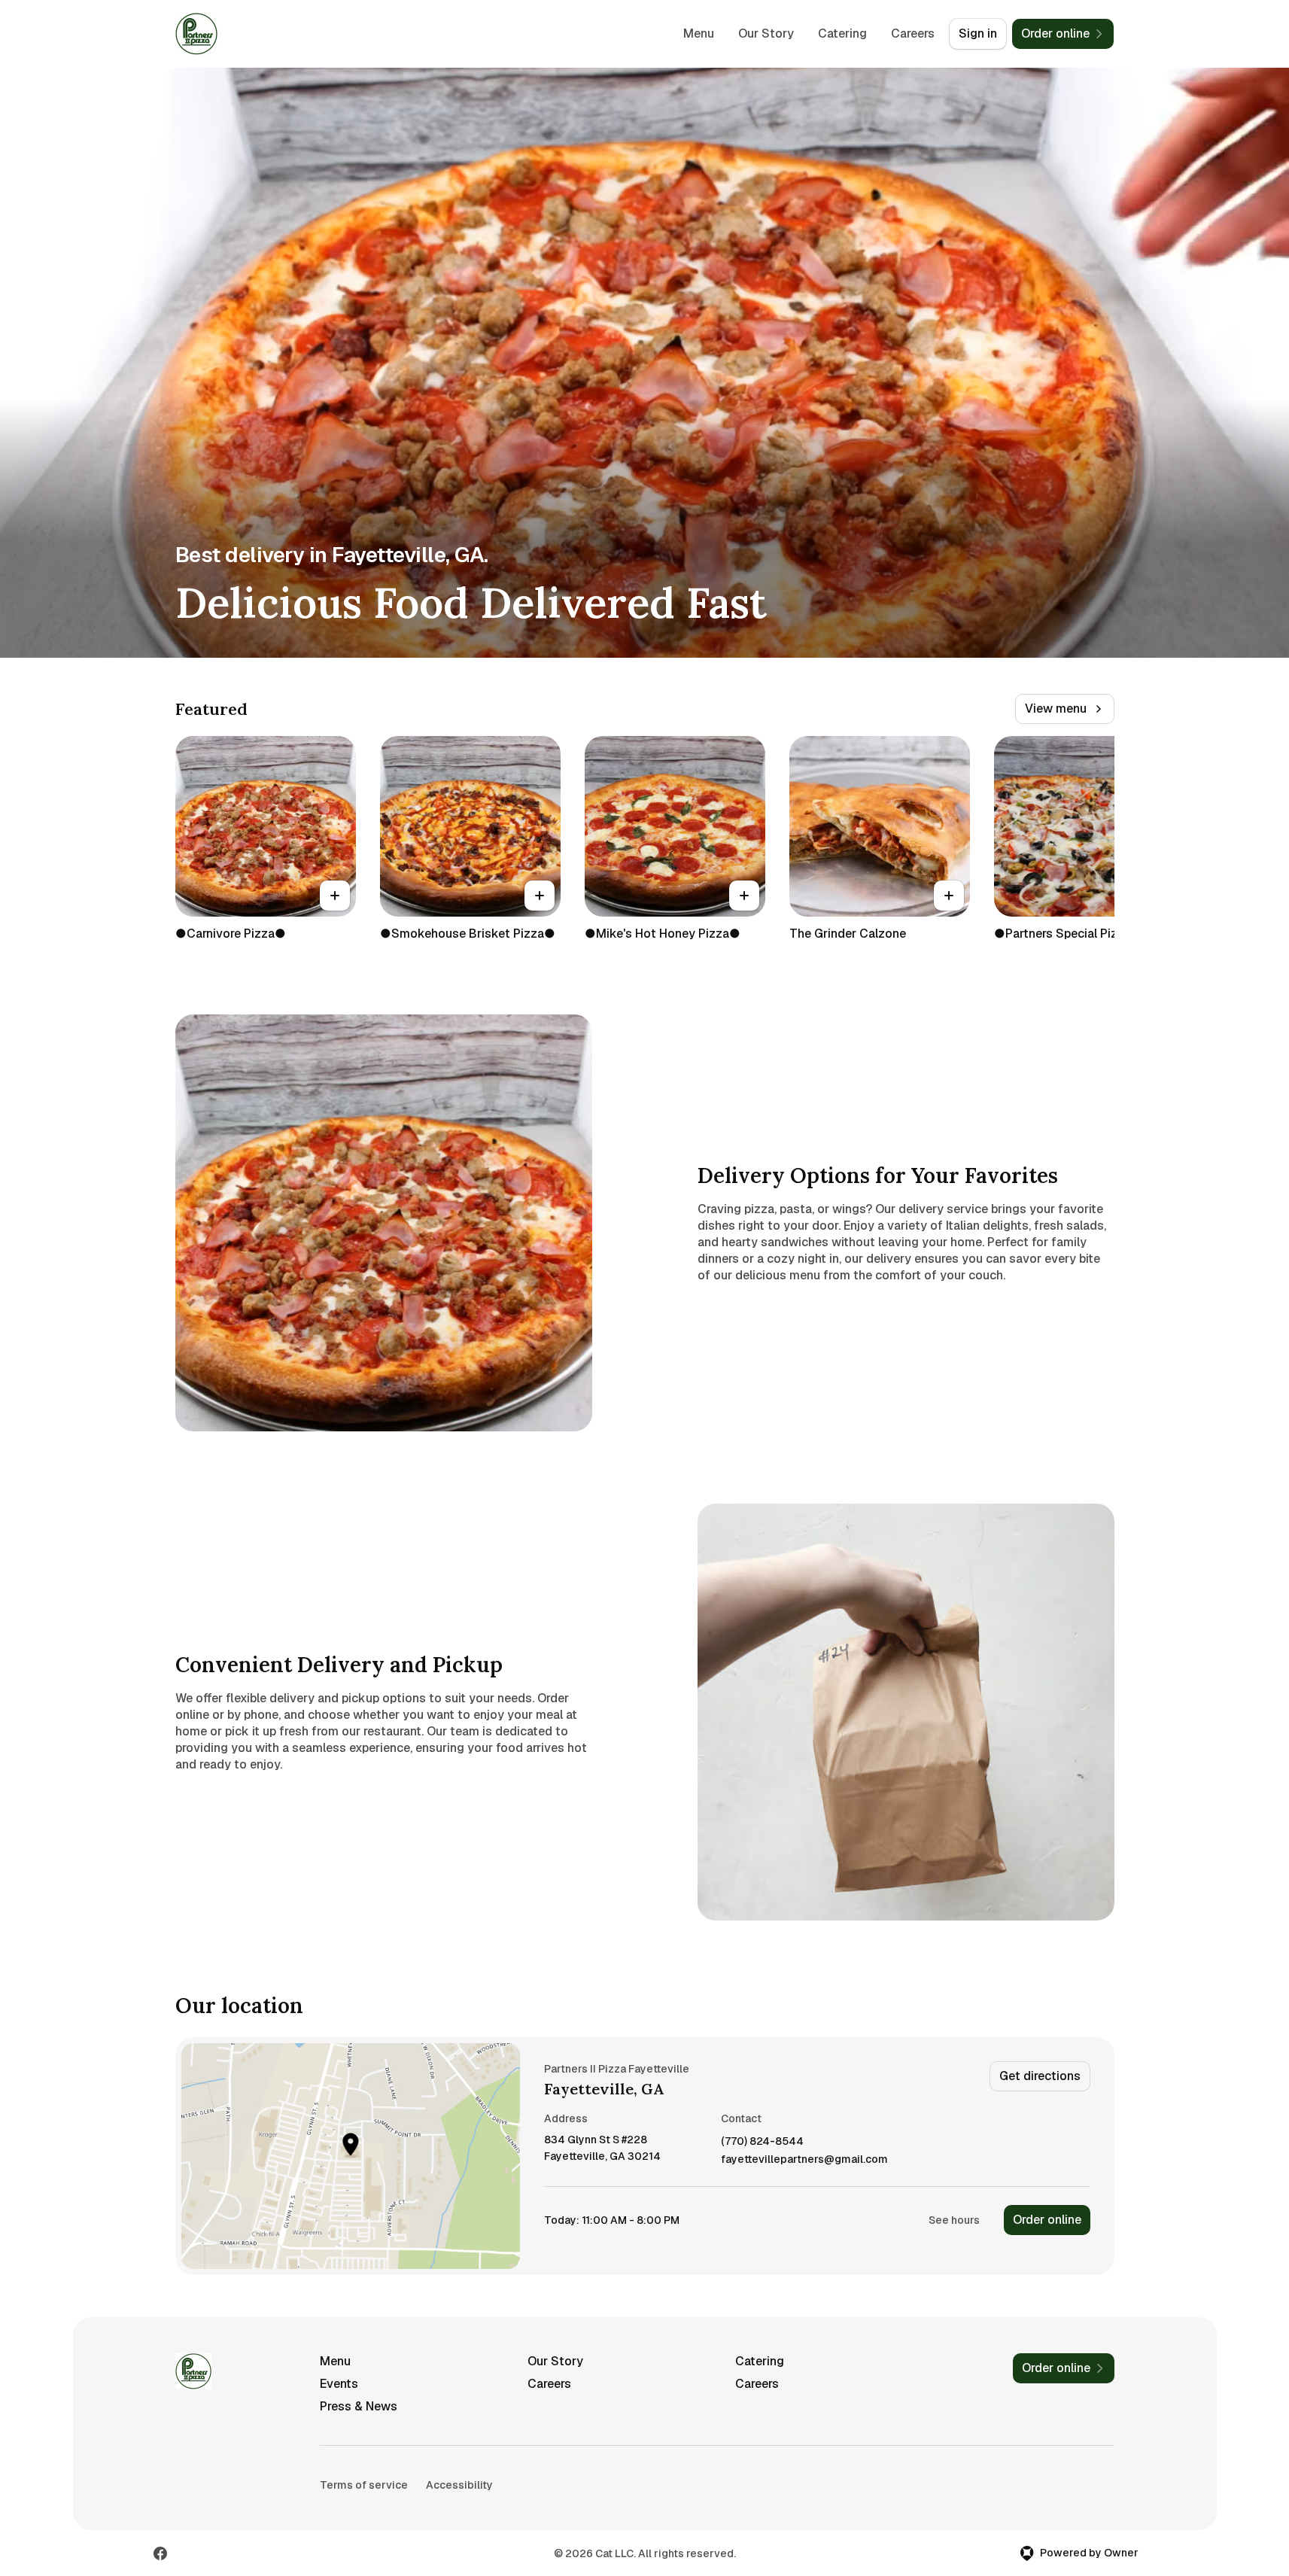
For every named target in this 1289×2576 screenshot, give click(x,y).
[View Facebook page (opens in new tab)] (160, 2553)
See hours (954, 2220)
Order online (1047, 2220)
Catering (842, 33)
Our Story (766, 33)
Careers (913, 33)
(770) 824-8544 (762, 2141)
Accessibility (459, 2485)
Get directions (1040, 2076)
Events (339, 2384)
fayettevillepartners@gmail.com (804, 2159)
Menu (699, 33)
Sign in (978, 33)
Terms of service (364, 2485)
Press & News (359, 2406)
